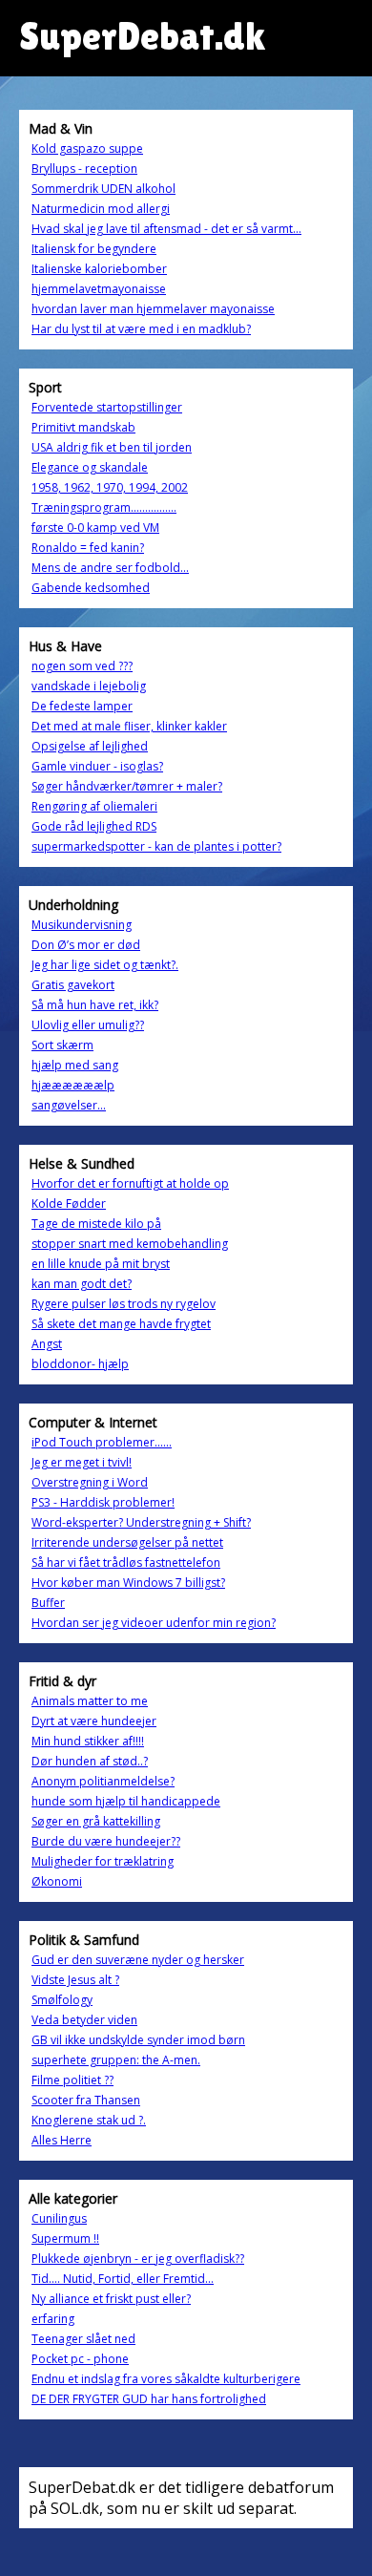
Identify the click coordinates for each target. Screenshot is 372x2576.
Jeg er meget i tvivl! (82, 1462)
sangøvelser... (69, 1105)
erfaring (53, 2319)
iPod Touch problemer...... (102, 1442)
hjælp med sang (75, 1065)
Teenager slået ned (83, 2339)
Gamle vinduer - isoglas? (97, 766)
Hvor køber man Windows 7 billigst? (128, 1583)
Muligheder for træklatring (103, 1861)
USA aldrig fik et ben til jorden (112, 447)
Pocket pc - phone (80, 2359)
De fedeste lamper (82, 706)
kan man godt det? (82, 1284)
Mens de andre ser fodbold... (110, 568)
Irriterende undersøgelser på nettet (127, 1542)
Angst (47, 1344)
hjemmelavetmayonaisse (99, 289)
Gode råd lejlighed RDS (94, 826)
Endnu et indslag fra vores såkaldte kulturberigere (166, 2379)
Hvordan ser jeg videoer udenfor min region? (154, 1623)
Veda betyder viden (84, 2020)
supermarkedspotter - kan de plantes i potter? (156, 846)
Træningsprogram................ (104, 507)
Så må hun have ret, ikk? (95, 1005)
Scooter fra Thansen (86, 2100)
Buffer (48, 1603)
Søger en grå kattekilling (96, 1821)
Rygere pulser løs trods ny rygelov (124, 1304)
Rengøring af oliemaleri (94, 806)
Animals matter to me (90, 1701)
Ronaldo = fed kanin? (88, 548)
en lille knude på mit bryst (101, 1264)
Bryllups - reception (84, 169)
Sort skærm (62, 1045)
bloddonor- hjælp (80, 1364)
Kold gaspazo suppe (87, 148)
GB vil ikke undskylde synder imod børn (138, 2040)
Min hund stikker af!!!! (88, 1741)
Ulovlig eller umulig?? (88, 1025)
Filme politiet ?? (72, 2080)
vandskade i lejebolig (89, 686)
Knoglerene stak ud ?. (89, 2120)
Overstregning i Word (90, 1482)
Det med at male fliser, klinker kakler (129, 726)
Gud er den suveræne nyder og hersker (138, 1960)
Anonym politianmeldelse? (103, 1781)
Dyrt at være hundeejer (94, 1721)
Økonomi (57, 1881)
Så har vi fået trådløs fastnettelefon (126, 1562)
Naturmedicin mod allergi (101, 209)
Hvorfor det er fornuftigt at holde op (130, 1183)
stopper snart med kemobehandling (130, 1244)
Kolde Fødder (69, 1204)
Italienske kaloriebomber (99, 269)
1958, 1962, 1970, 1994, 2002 (110, 487)
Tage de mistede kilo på (96, 1224)
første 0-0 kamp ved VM (95, 528)
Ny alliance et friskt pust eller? (111, 2299)
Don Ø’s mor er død (86, 945)
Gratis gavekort (73, 985)
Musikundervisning (82, 925)
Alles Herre (62, 2140)
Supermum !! (65, 2238)
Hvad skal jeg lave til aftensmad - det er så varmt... (166, 229)
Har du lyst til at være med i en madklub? (141, 329)
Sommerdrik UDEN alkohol (103, 189)
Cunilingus (59, 2218)
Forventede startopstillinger (107, 407)
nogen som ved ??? (82, 666)
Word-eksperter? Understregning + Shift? (141, 1522)
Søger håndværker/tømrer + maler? (127, 786)
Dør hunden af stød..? (90, 1761)
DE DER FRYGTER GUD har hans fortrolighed (149, 2399)
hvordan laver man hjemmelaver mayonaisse (153, 309)
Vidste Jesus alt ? (75, 1980)
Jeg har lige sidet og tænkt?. (105, 965)
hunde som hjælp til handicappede (126, 1801)
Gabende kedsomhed (91, 588)
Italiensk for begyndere (94, 249)
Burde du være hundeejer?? (106, 1841)
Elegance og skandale (90, 467)
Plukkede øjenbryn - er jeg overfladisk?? (138, 2259)
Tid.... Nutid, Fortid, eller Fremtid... (123, 2279)
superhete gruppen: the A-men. (116, 2060)
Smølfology (62, 2000)
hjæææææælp (73, 1085)
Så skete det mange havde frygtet (121, 1324)
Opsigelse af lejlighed (90, 746)
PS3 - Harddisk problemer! (103, 1502)
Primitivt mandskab (83, 427)
